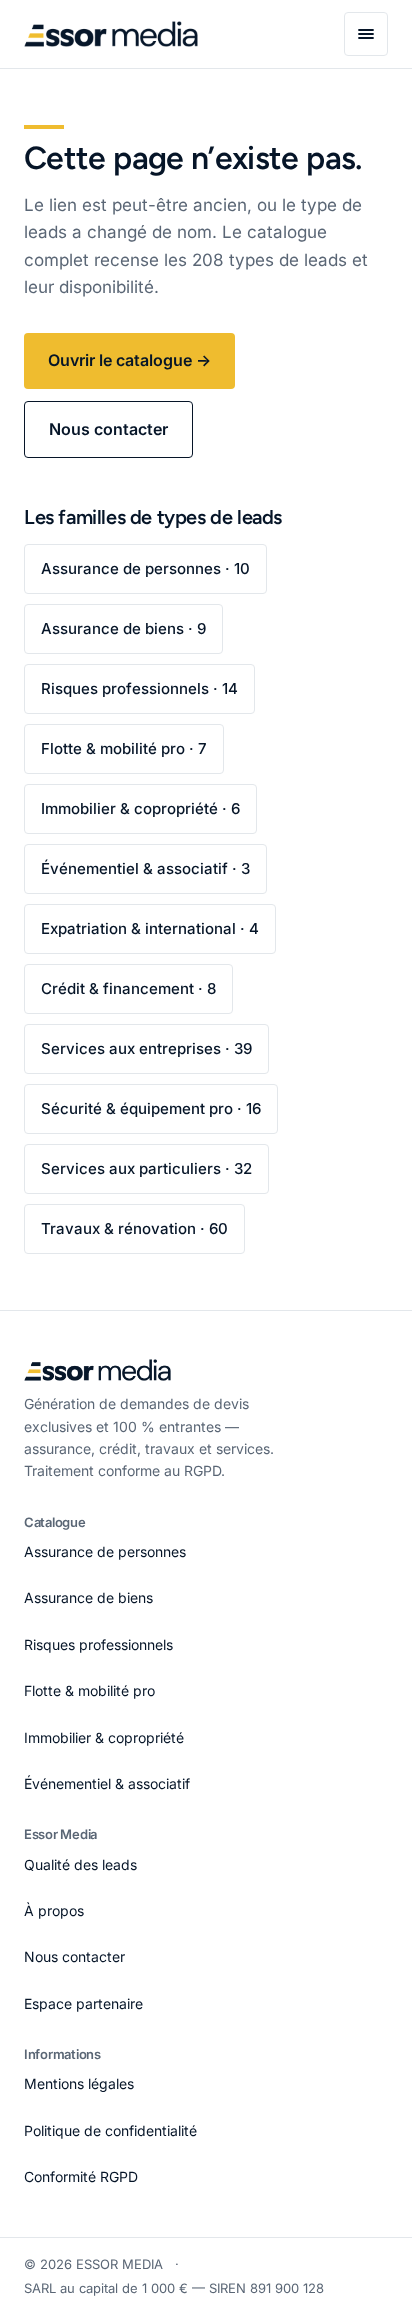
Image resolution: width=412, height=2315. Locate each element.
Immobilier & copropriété (104, 1737)
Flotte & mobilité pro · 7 (124, 748)
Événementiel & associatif (107, 1783)
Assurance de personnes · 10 (145, 568)
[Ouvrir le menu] (366, 34)
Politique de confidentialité (110, 2130)
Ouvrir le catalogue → (129, 360)
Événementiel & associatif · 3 (145, 868)
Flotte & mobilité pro (89, 1690)
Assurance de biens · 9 (123, 628)
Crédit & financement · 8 (128, 988)
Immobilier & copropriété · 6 (140, 808)
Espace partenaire (83, 2003)
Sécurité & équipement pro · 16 (151, 1108)
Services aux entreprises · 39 (146, 1048)
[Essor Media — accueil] (111, 34)
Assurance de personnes (105, 1551)
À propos (54, 1910)
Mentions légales (79, 2083)
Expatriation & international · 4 (150, 928)
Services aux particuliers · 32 (146, 1168)
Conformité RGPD (81, 2176)
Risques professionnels (98, 1644)
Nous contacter (108, 429)
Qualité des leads (80, 1864)
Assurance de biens (88, 1597)
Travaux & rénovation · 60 (134, 1228)
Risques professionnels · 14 (139, 688)
